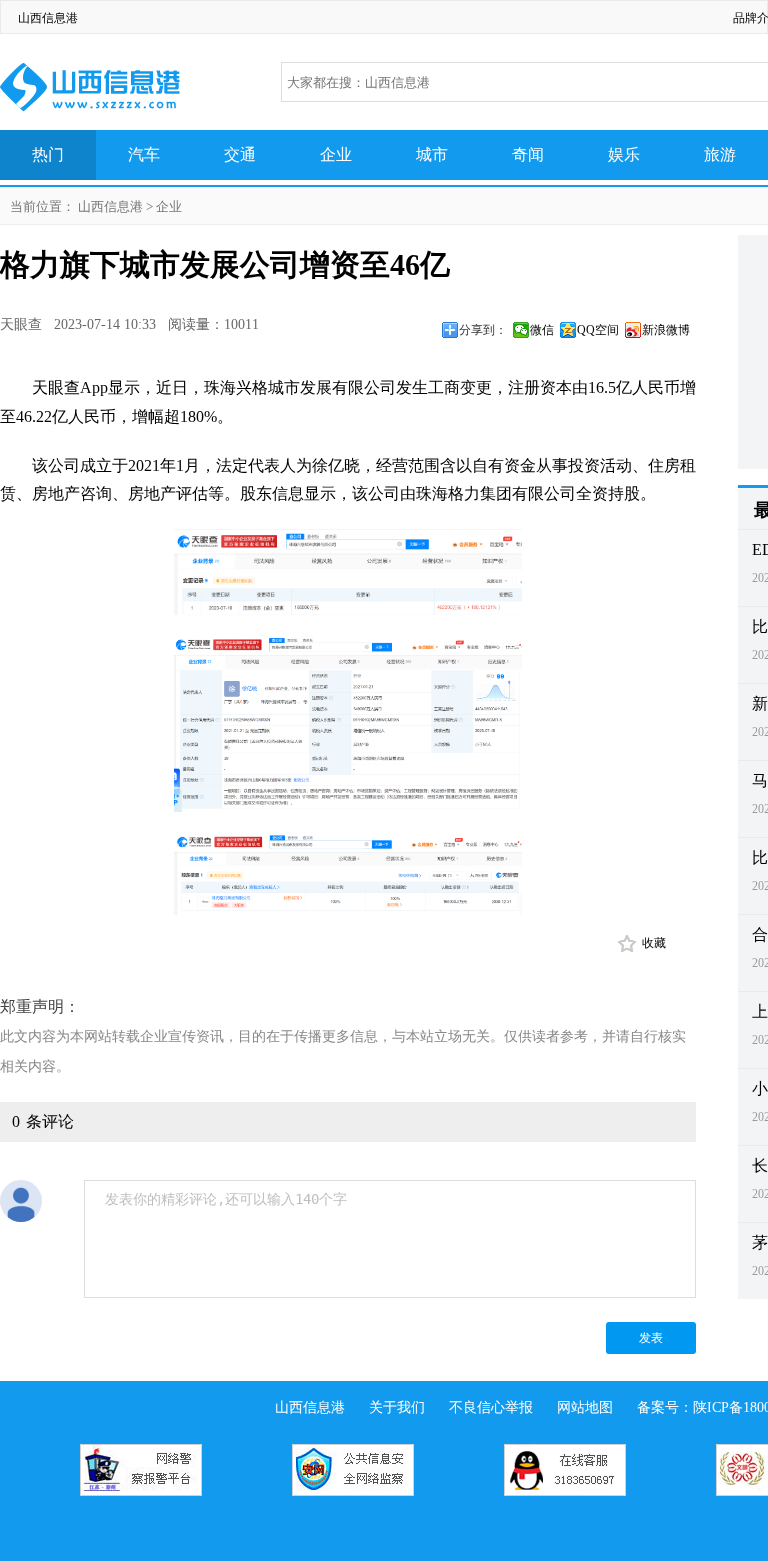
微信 (542, 330)
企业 (336, 154)
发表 (651, 1338)
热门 (48, 154)
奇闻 (528, 154)
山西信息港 (48, 18)
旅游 (720, 154)
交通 (240, 154)
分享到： (483, 330)
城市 (432, 154)
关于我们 (397, 1407)
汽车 (144, 154)
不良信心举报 (491, 1407)
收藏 (654, 943)
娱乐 (624, 154)
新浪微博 (666, 330)
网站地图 (585, 1407)
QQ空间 (598, 330)
